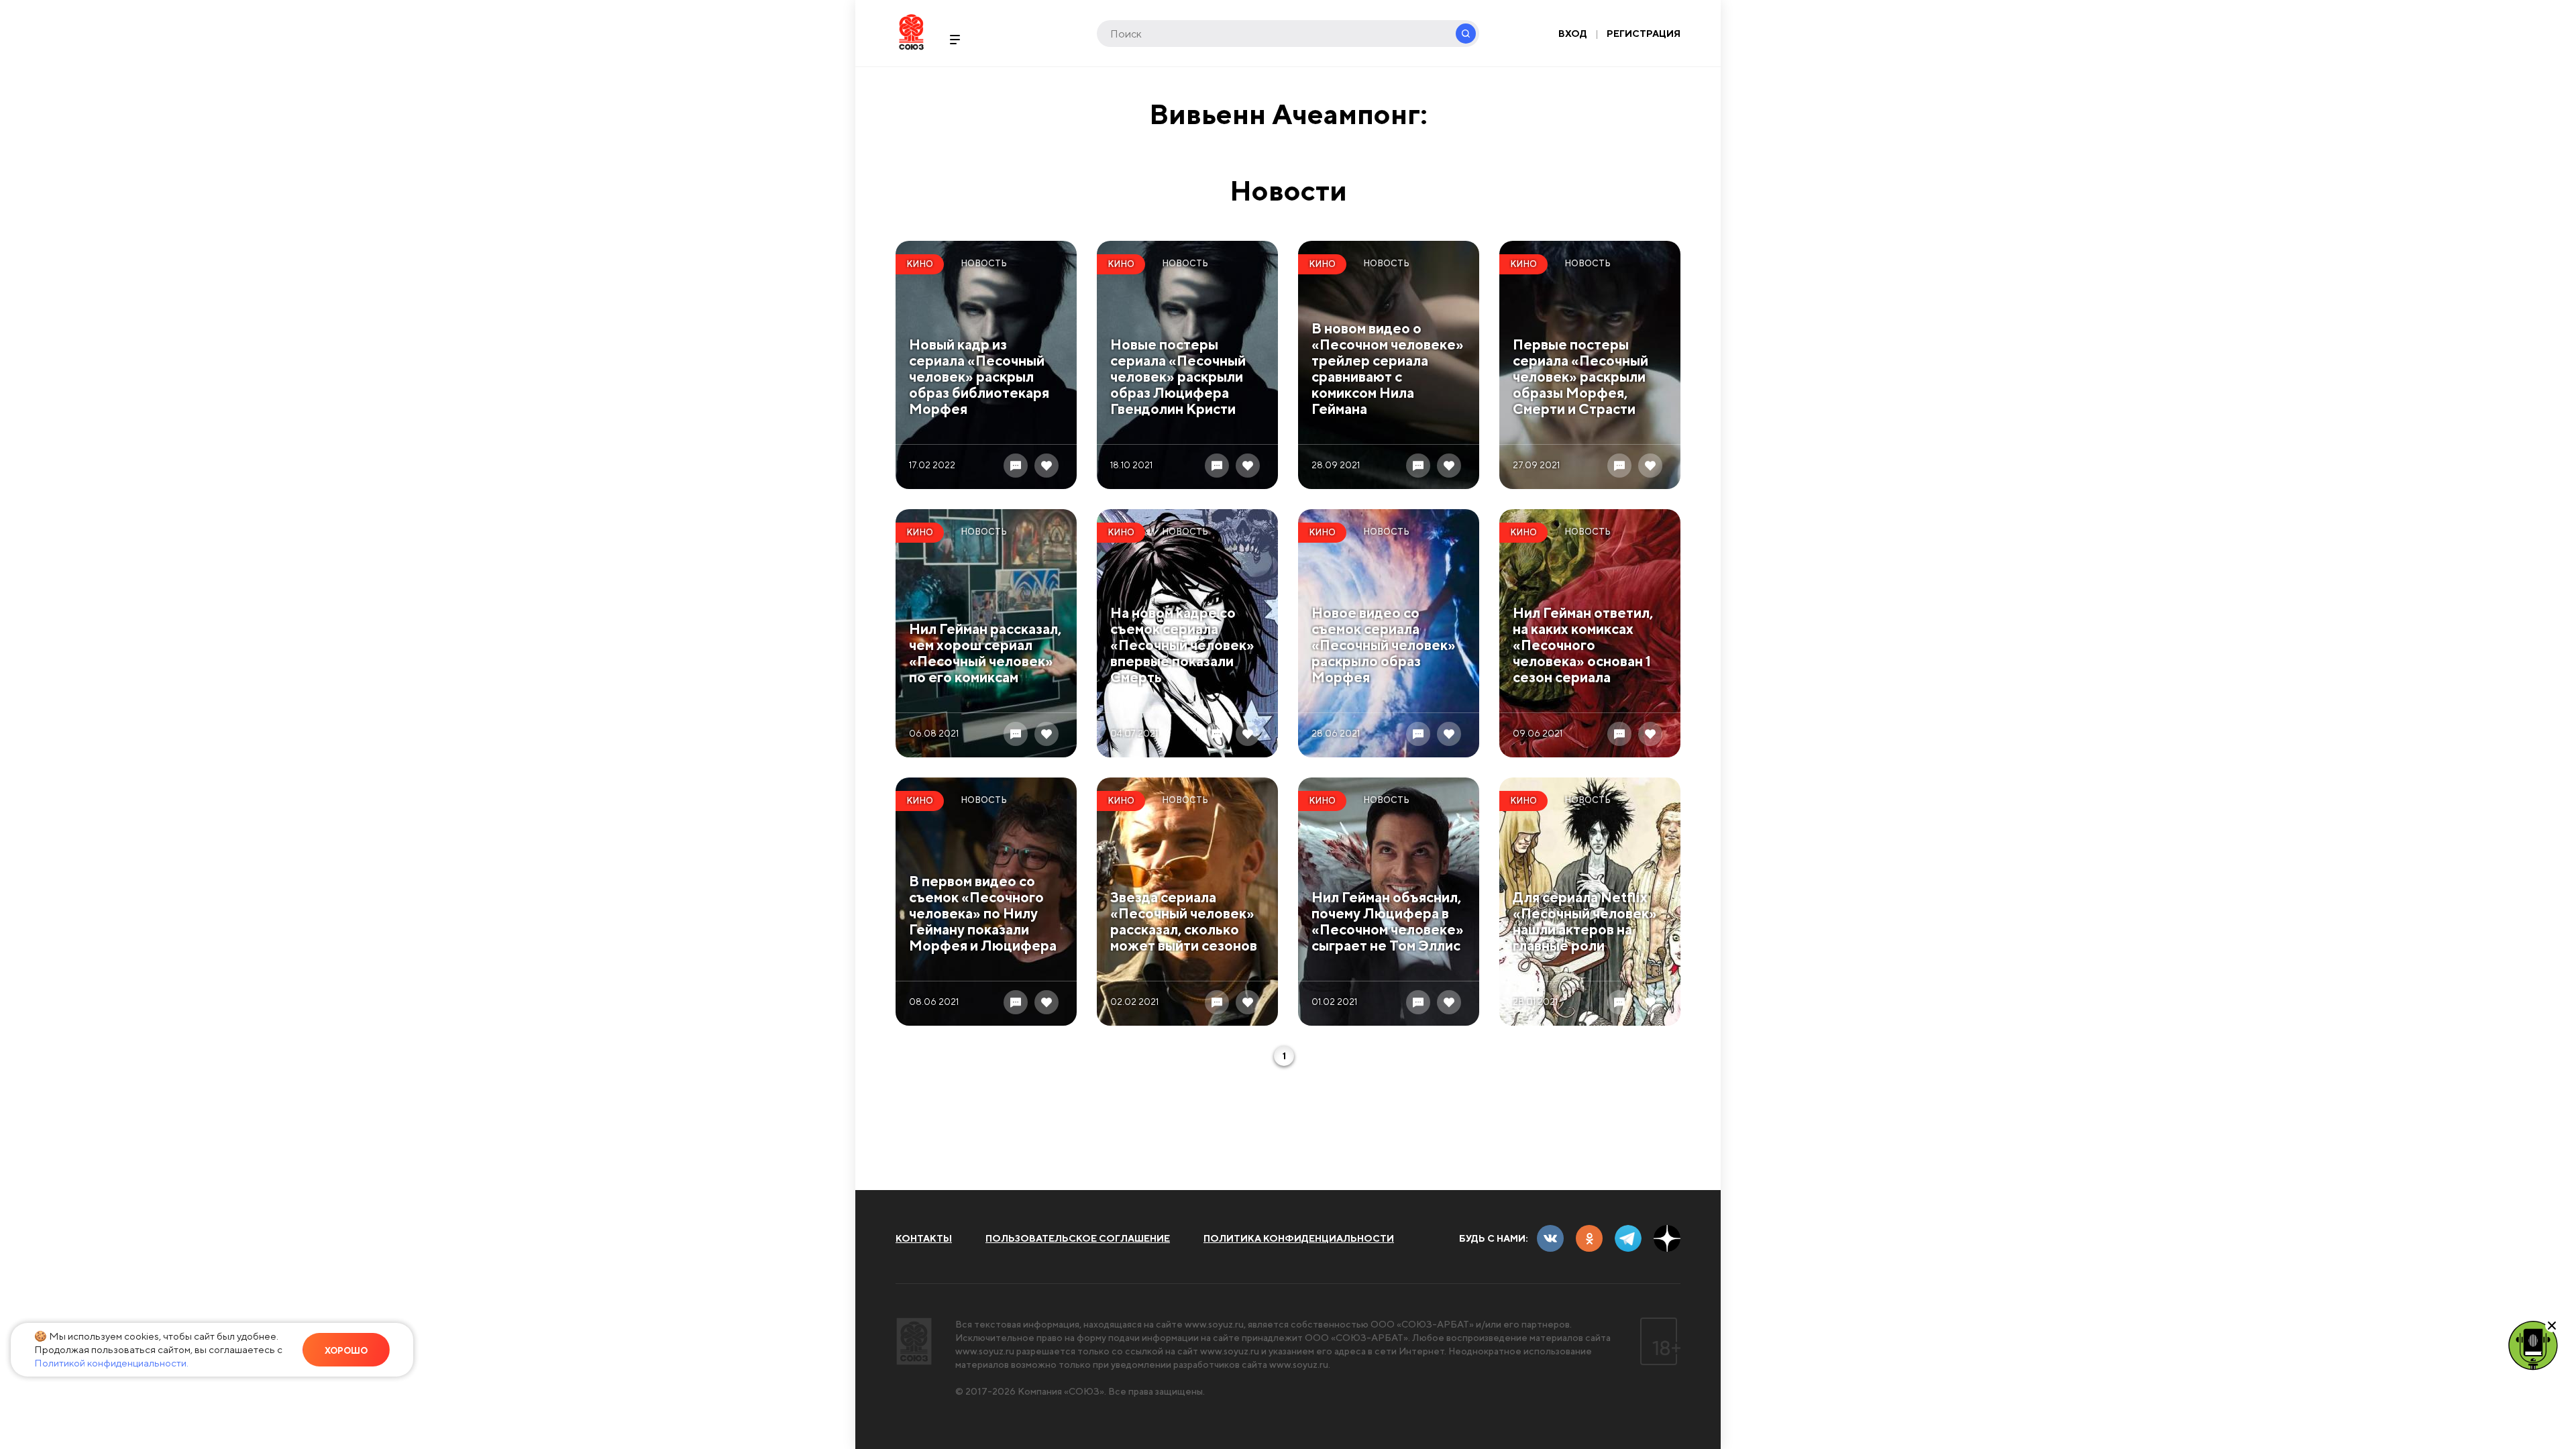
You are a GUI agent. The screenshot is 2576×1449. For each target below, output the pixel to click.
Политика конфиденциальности (1299, 1238)
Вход (1573, 34)
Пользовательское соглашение (1078, 1238)
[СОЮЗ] (914, 1341)
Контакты (924, 1238)
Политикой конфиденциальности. (111, 1363)
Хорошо (346, 1351)
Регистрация (1644, 34)
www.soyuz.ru (1214, 1324)
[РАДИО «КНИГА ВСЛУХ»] (2533, 1344)
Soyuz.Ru (911, 32)
